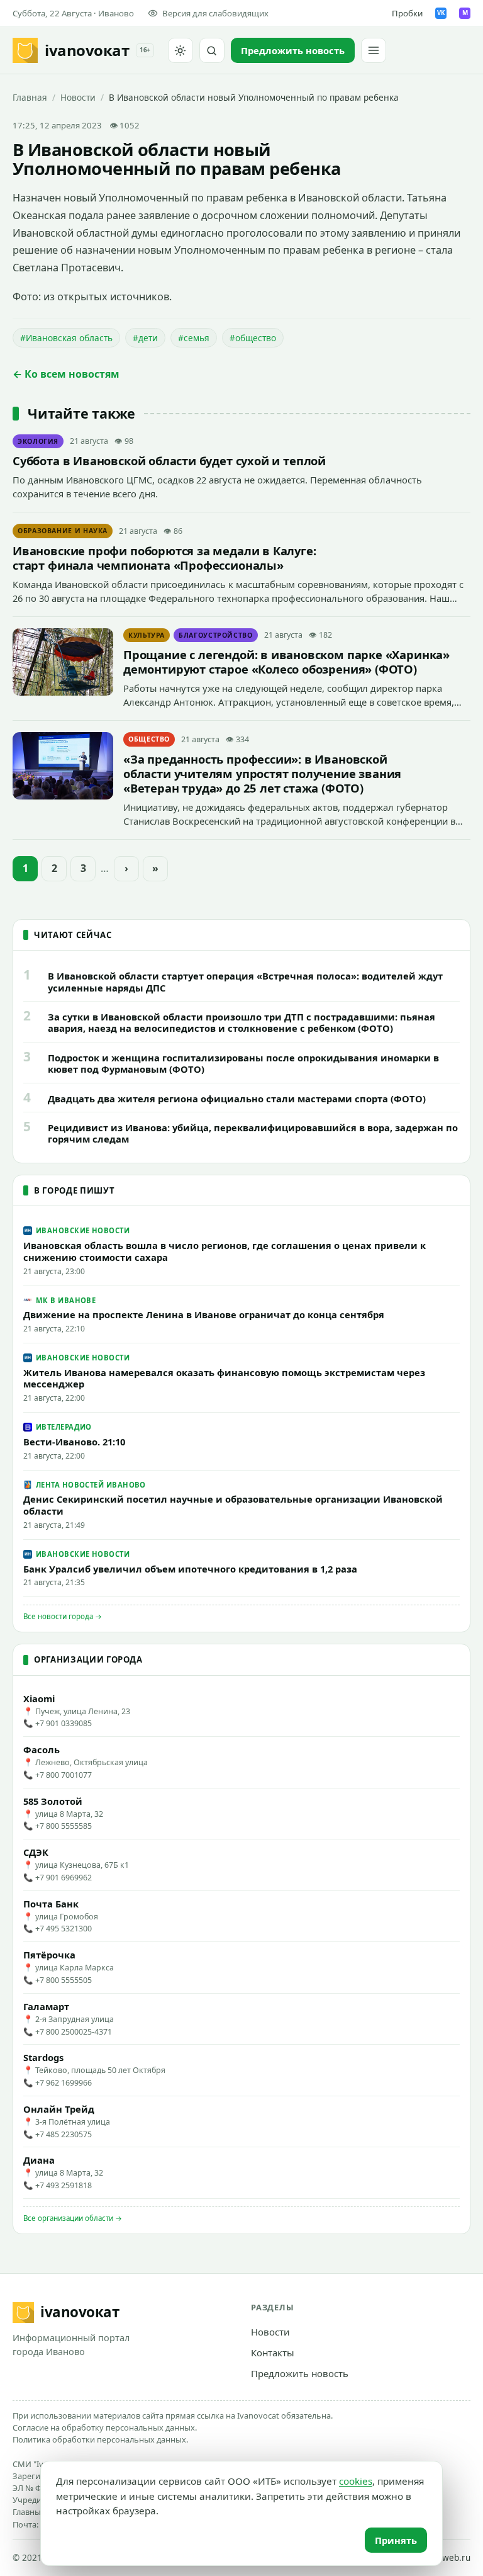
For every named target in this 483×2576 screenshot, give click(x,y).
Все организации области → (73, 2218)
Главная (30, 97)
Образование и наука (63, 531)
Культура (147, 635)
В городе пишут (74, 1190)
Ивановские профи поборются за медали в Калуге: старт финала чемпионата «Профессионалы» (164, 558)
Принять (396, 2540)
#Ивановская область (66, 338)
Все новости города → (63, 1616)
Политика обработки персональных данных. (100, 2439)
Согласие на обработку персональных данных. (105, 2427)
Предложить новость (300, 2373)
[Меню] (374, 50)
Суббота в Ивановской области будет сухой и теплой (169, 460)
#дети (145, 338)
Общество (149, 739)
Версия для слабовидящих (215, 13)
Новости (78, 97)
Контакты (273, 2353)
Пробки (407, 13)
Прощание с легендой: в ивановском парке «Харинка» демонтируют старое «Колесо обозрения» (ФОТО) (286, 662)
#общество (253, 338)
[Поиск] (212, 50)
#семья (194, 338)
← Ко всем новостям (66, 374)
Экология (38, 441)
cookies (356, 2481)
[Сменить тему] (180, 50)
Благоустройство (216, 635)
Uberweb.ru (446, 2558)
